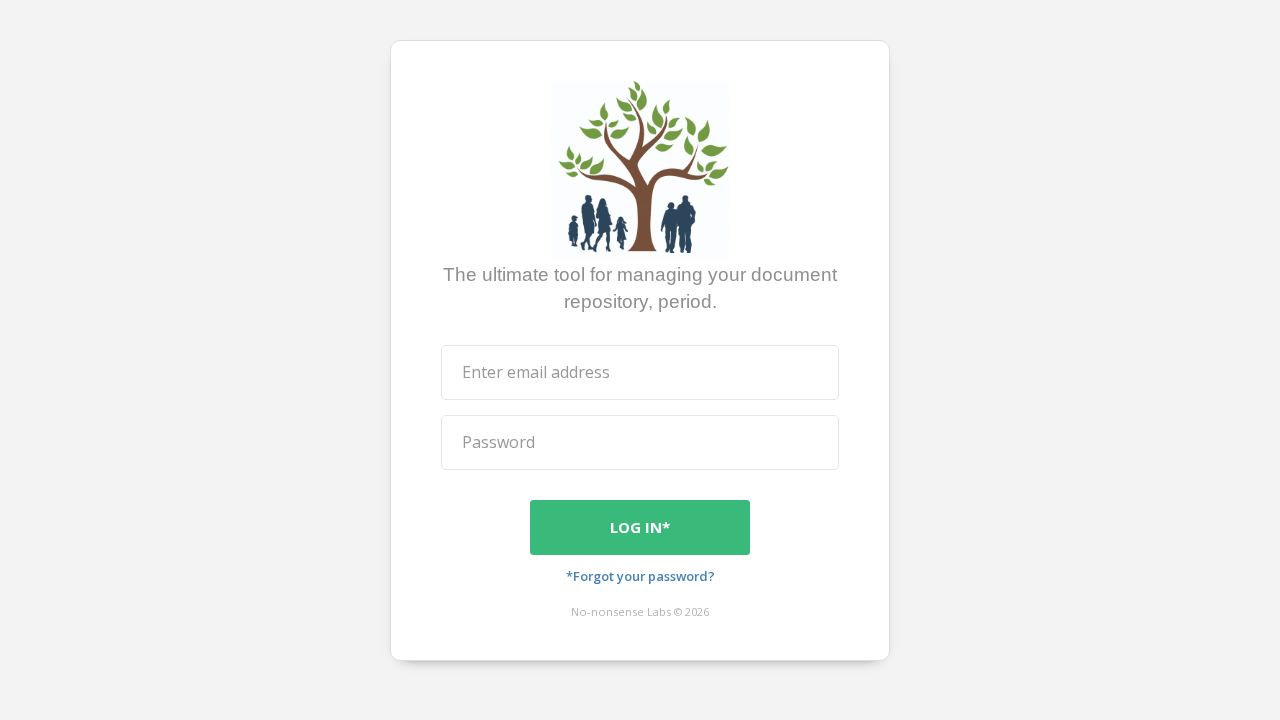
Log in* (640, 527)
